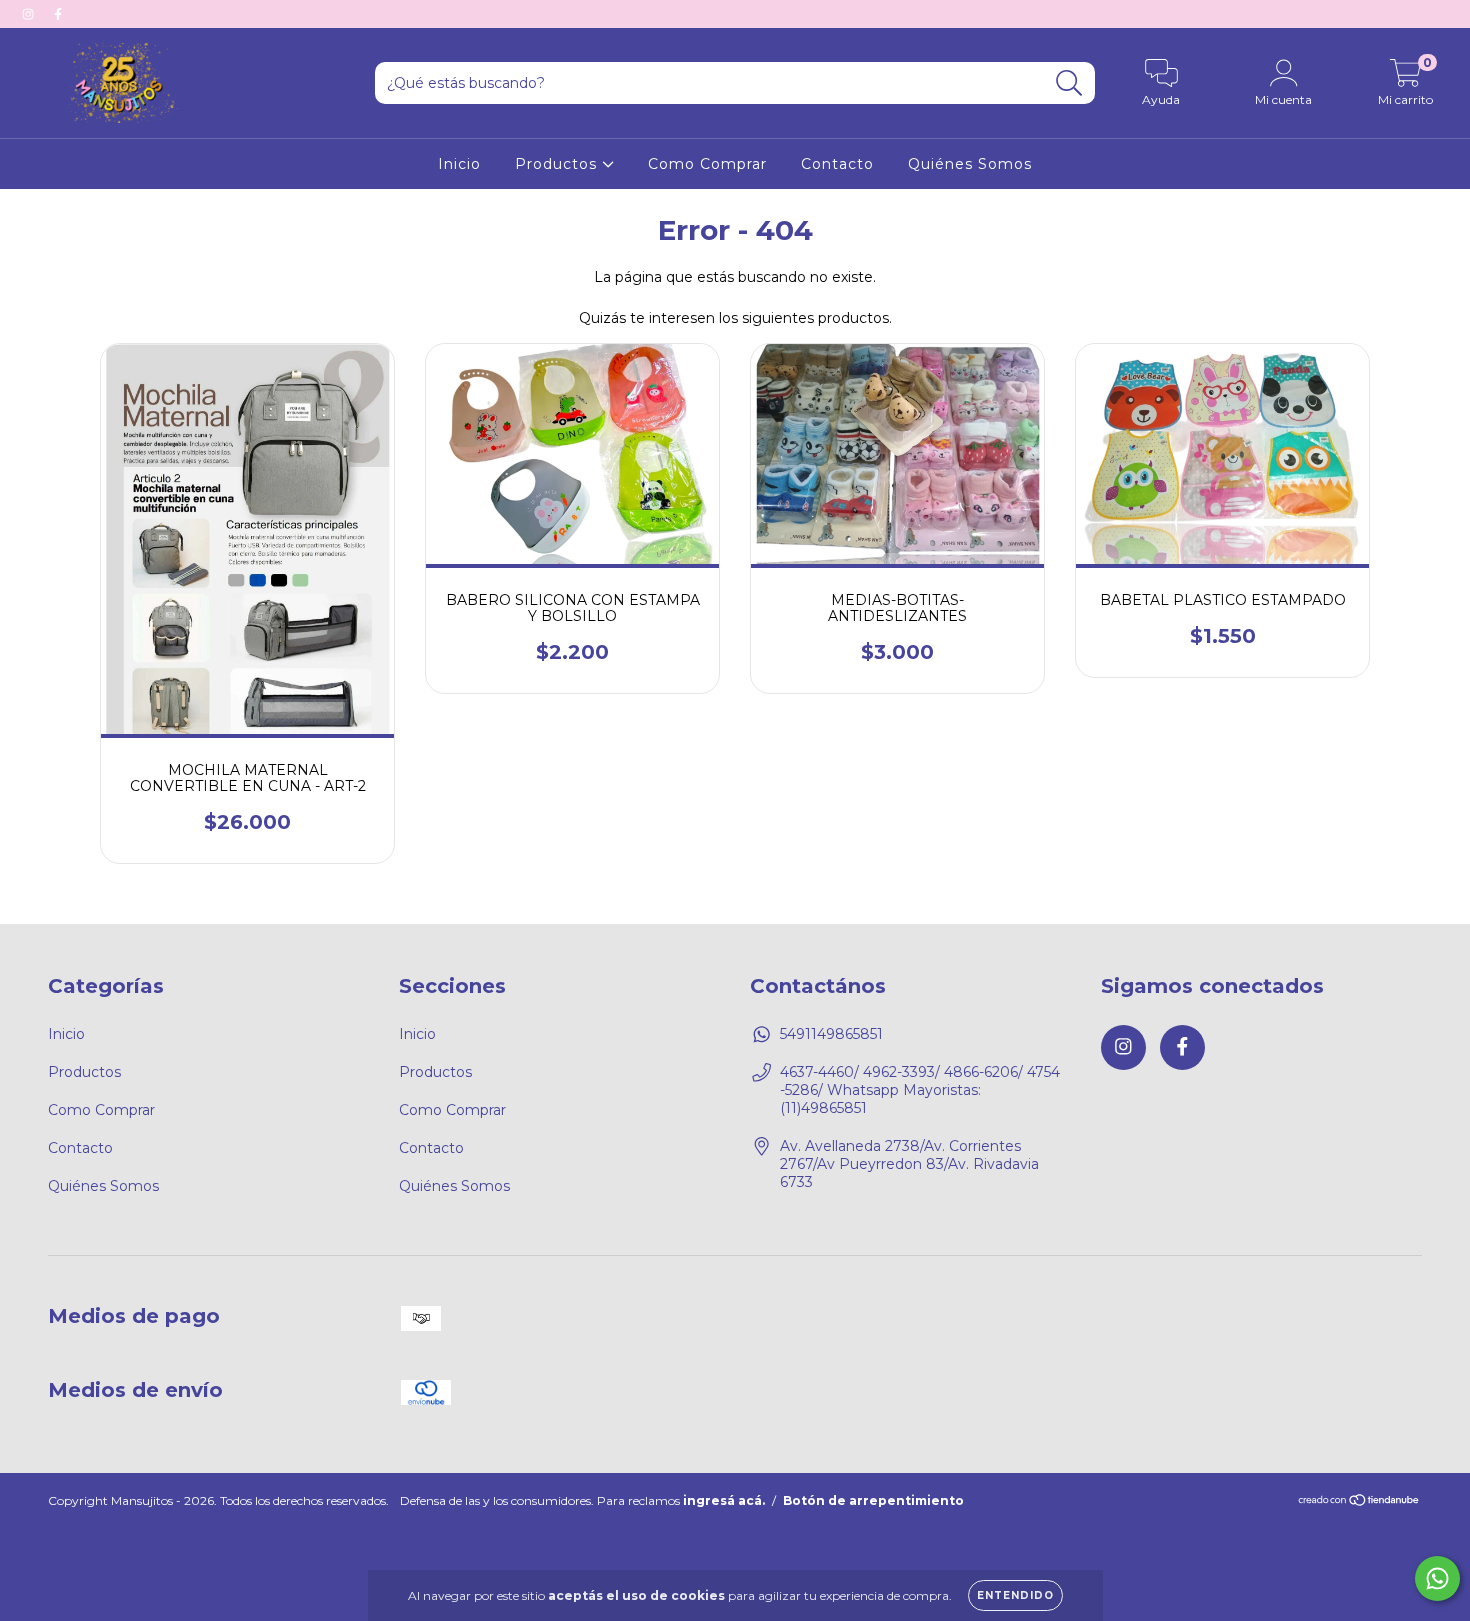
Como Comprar (707, 164)
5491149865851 (831, 1034)
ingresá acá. (724, 1500)
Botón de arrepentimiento (873, 1500)
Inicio (459, 164)
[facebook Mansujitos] (58, 14)
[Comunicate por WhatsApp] (1437, 1578)
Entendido (1015, 1595)
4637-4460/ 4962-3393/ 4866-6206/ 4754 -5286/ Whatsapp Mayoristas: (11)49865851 (920, 1090)
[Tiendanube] (1359, 1502)
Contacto (837, 164)
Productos (558, 164)
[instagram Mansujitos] (30, 14)
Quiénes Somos (970, 164)
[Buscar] (1069, 83)
